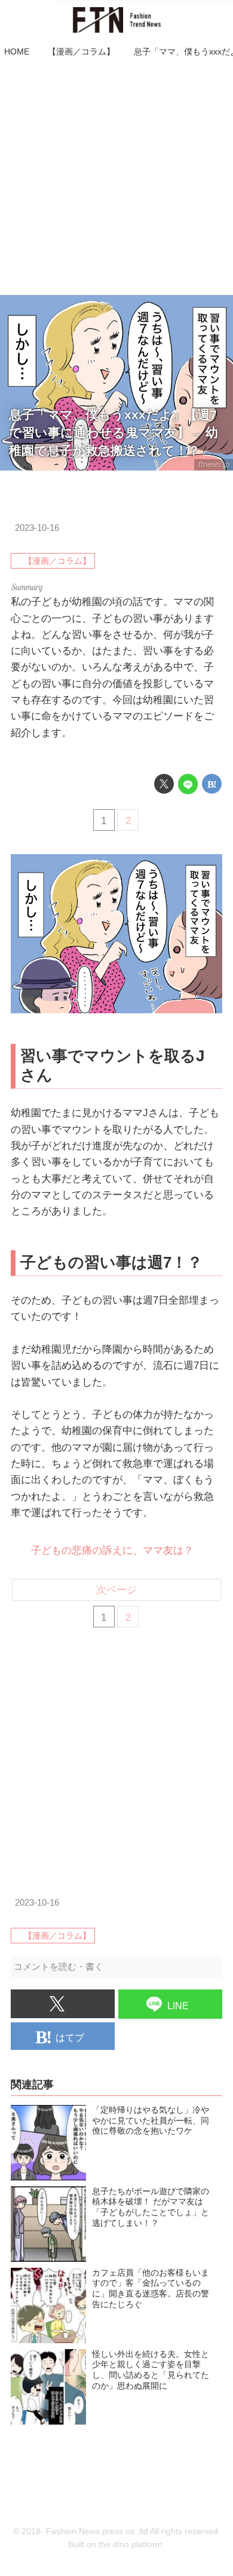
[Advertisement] (116, 178)
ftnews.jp (214, 464)
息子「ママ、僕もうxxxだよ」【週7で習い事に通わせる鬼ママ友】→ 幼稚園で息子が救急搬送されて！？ (114, 433)
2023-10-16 (37, 528)
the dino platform (131, 2545)
